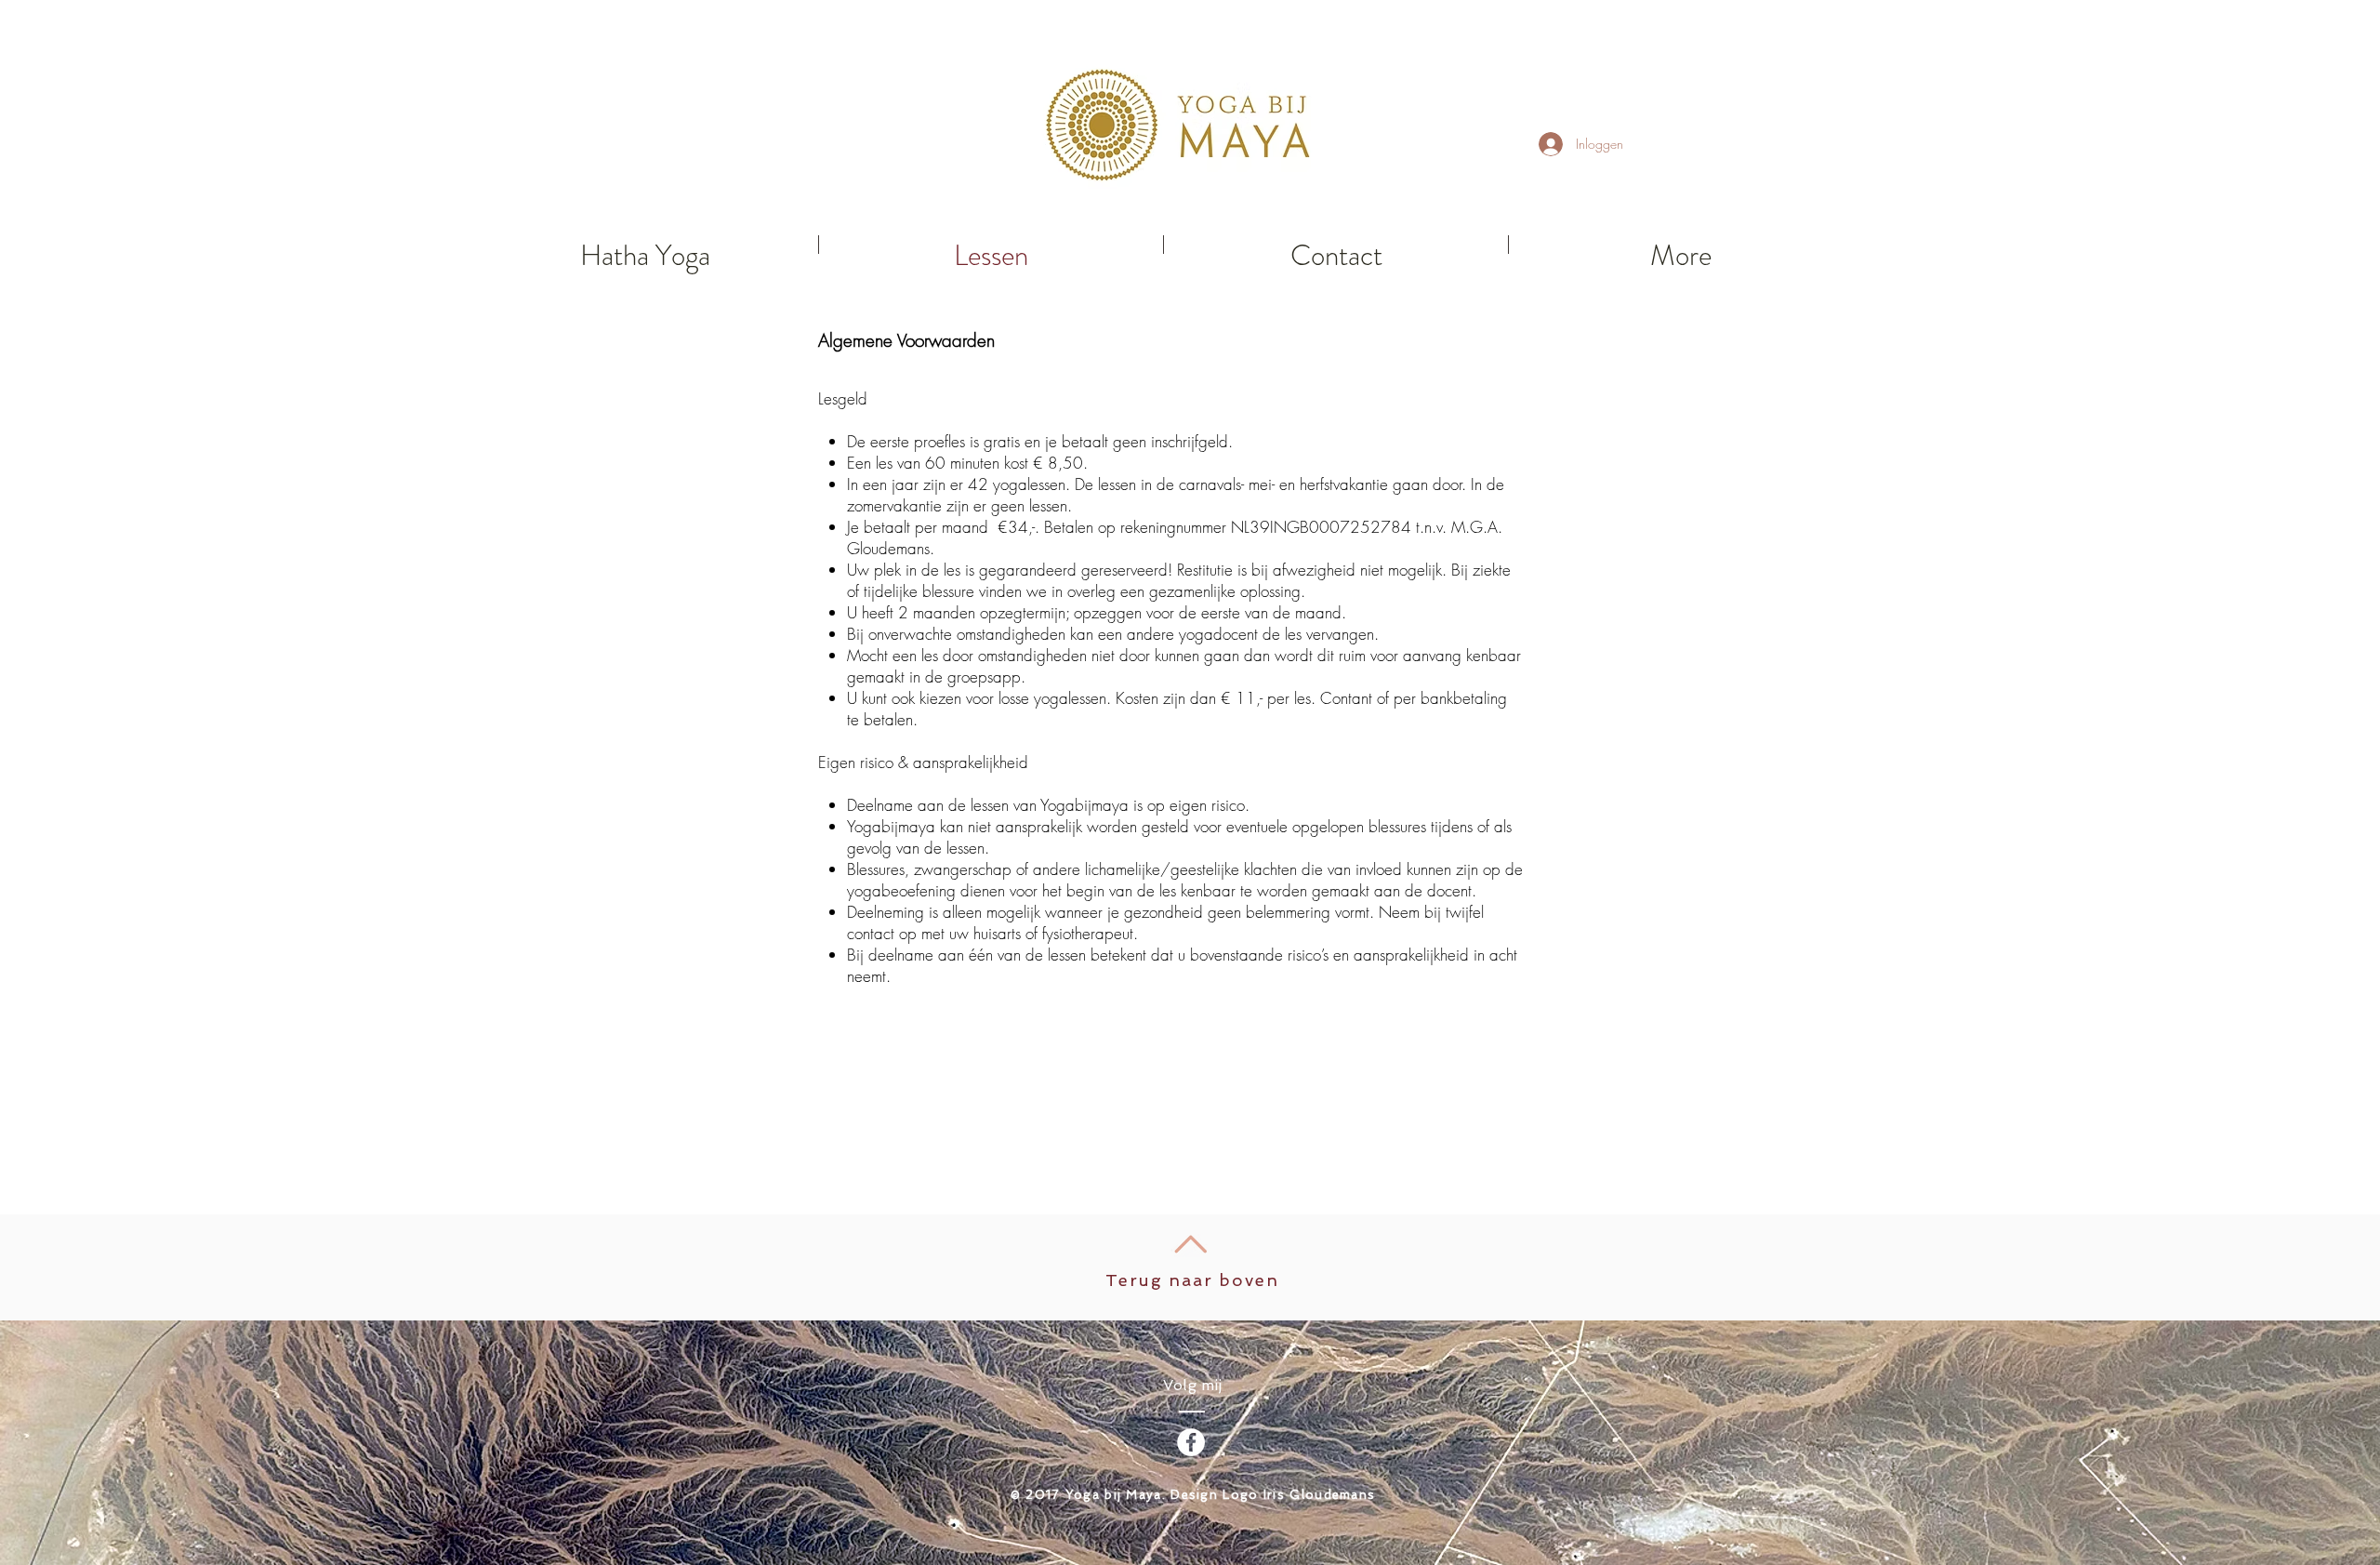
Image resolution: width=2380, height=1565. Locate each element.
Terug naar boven (1192, 1280)
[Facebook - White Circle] (1191, 1442)
